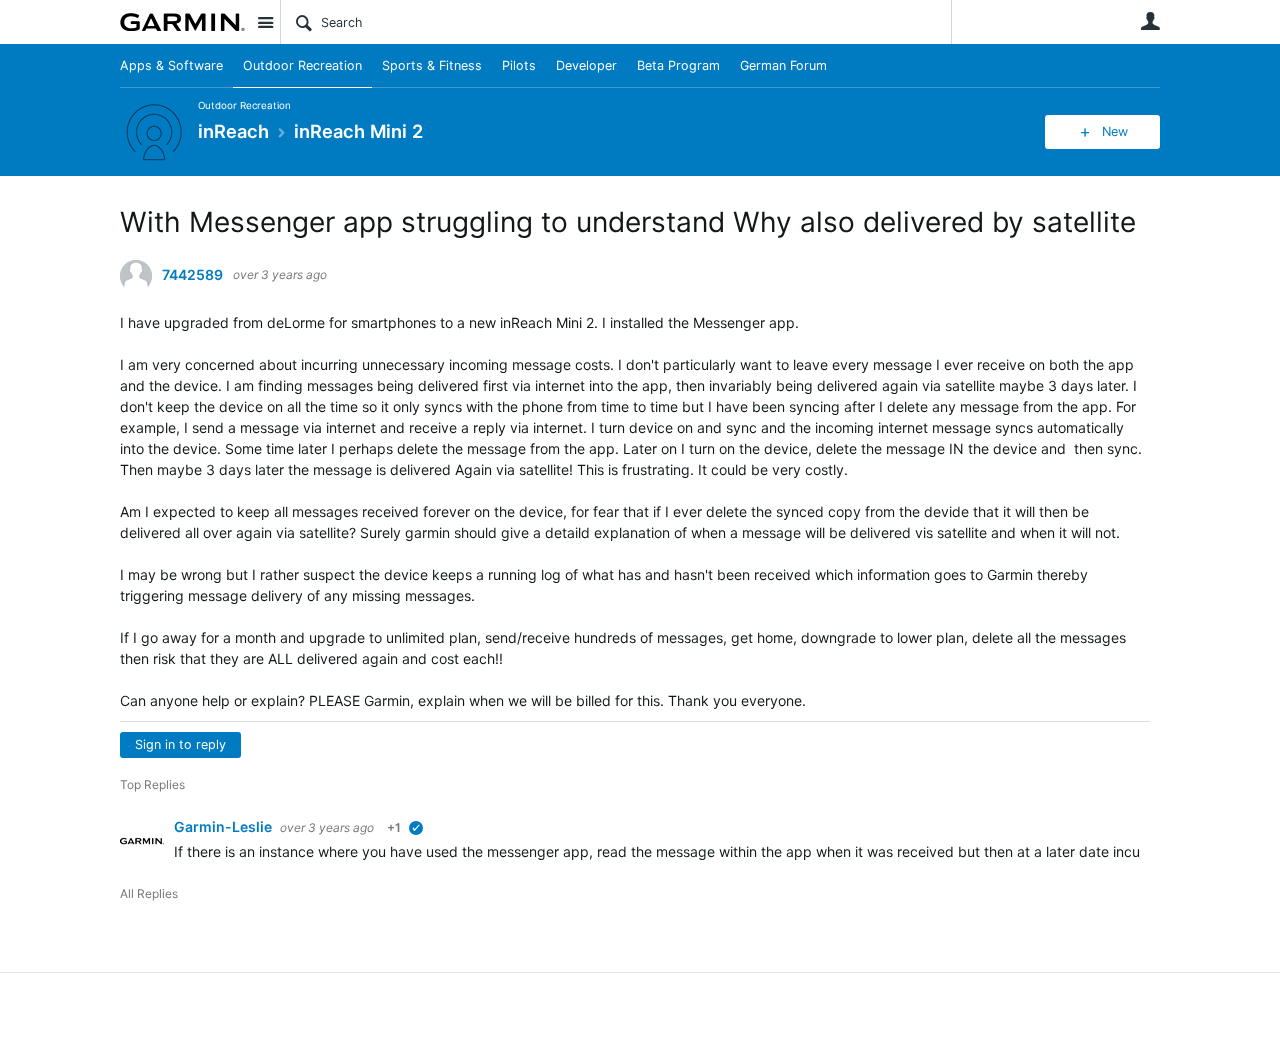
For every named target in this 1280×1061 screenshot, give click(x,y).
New (1115, 131)
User (1150, 21)
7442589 (192, 275)
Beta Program (678, 65)
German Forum (783, 65)
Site (265, 22)
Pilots (519, 65)
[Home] (182, 22)
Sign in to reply (180, 744)
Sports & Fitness (432, 65)
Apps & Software (171, 65)
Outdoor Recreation (302, 65)
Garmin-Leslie (224, 826)
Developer (586, 65)
